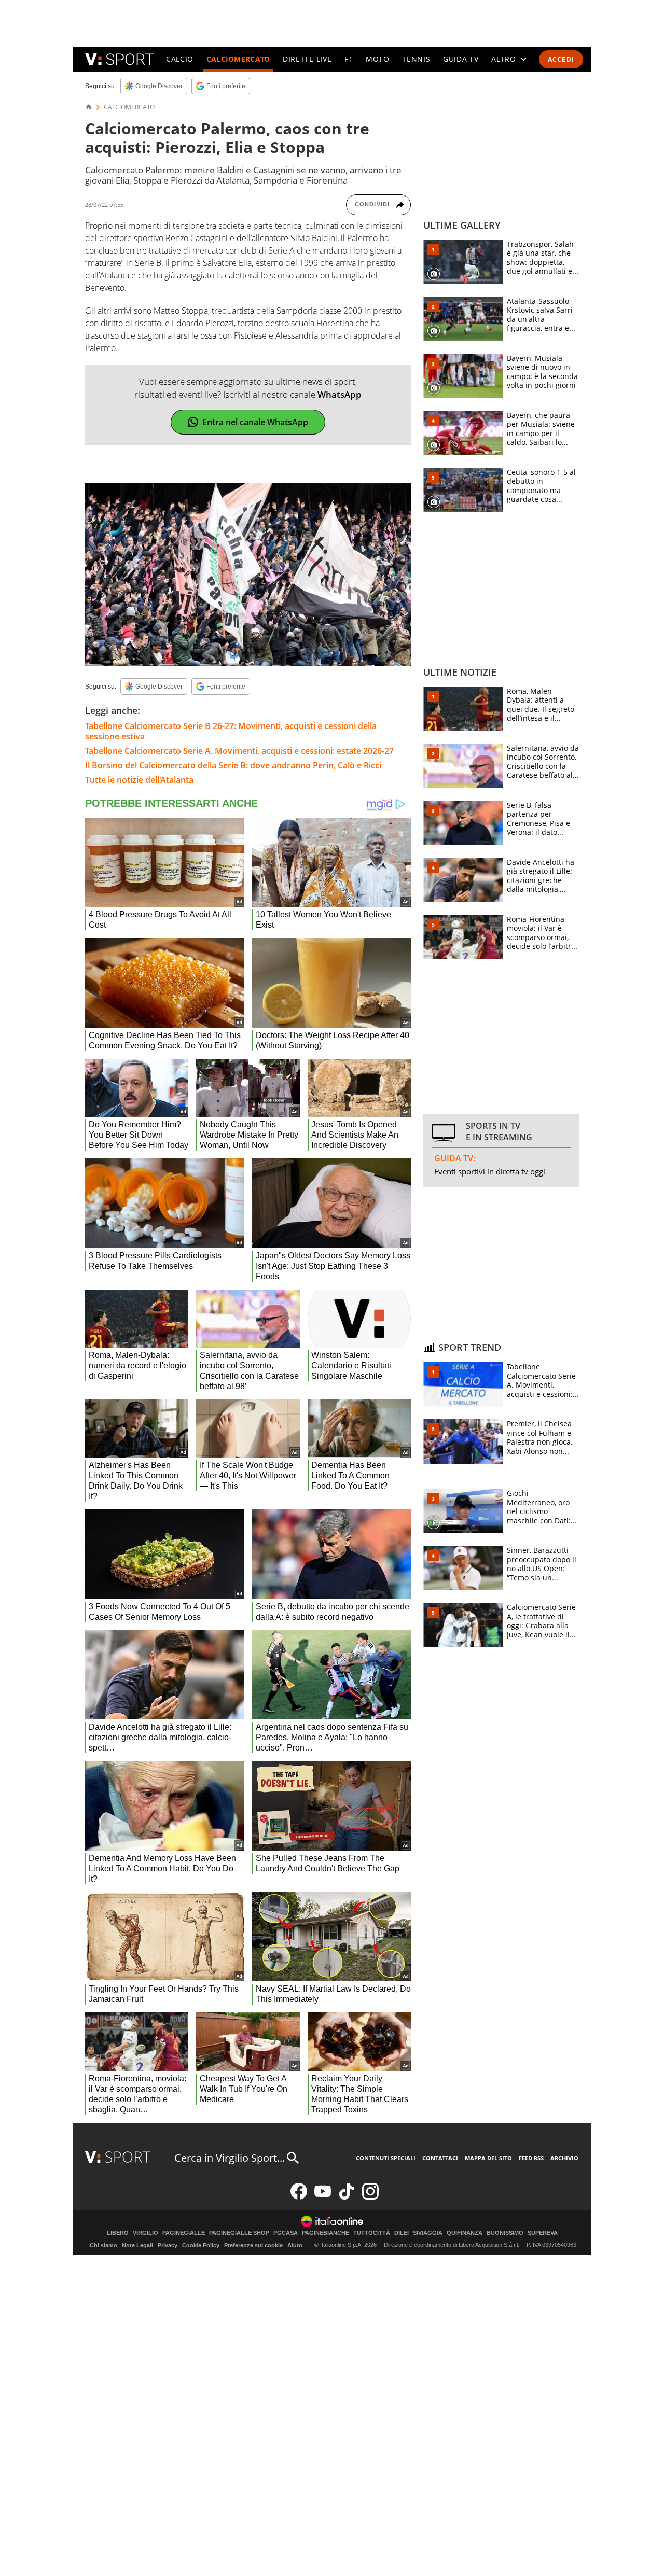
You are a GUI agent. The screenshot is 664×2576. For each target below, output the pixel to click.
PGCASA (286, 2233)
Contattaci (440, 2158)
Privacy (168, 2245)
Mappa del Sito (488, 2158)
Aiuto (295, 2245)
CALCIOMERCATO (238, 59)
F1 (349, 59)
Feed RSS (531, 2158)
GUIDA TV (461, 59)
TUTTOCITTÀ (372, 2233)
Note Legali (137, 2245)
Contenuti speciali (386, 2158)
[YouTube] (323, 2197)
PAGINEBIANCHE (326, 2233)
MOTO (378, 59)
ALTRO (504, 59)
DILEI (402, 2233)
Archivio (564, 2158)
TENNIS (416, 59)
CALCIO (180, 59)
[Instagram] (370, 2197)
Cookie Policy (201, 2245)
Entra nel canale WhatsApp (255, 422)
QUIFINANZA (465, 2233)
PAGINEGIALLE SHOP (239, 2233)
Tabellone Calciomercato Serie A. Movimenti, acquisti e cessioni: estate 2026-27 (239, 751)
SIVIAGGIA (428, 2233)
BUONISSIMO (505, 2233)
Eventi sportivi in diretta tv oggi (490, 1171)
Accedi (561, 59)
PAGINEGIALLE (184, 2233)
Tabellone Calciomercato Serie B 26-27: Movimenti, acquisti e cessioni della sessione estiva (231, 731)
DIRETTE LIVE (307, 59)
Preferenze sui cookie (253, 2245)
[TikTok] (347, 2197)
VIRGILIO (146, 2233)
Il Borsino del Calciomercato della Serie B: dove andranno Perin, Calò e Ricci (233, 765)
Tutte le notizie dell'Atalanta (139, 780)
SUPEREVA (543, 2233)
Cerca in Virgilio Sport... (230, 2158)
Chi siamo (103, 2245)
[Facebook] (299, 2197)
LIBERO (118, 2233)
